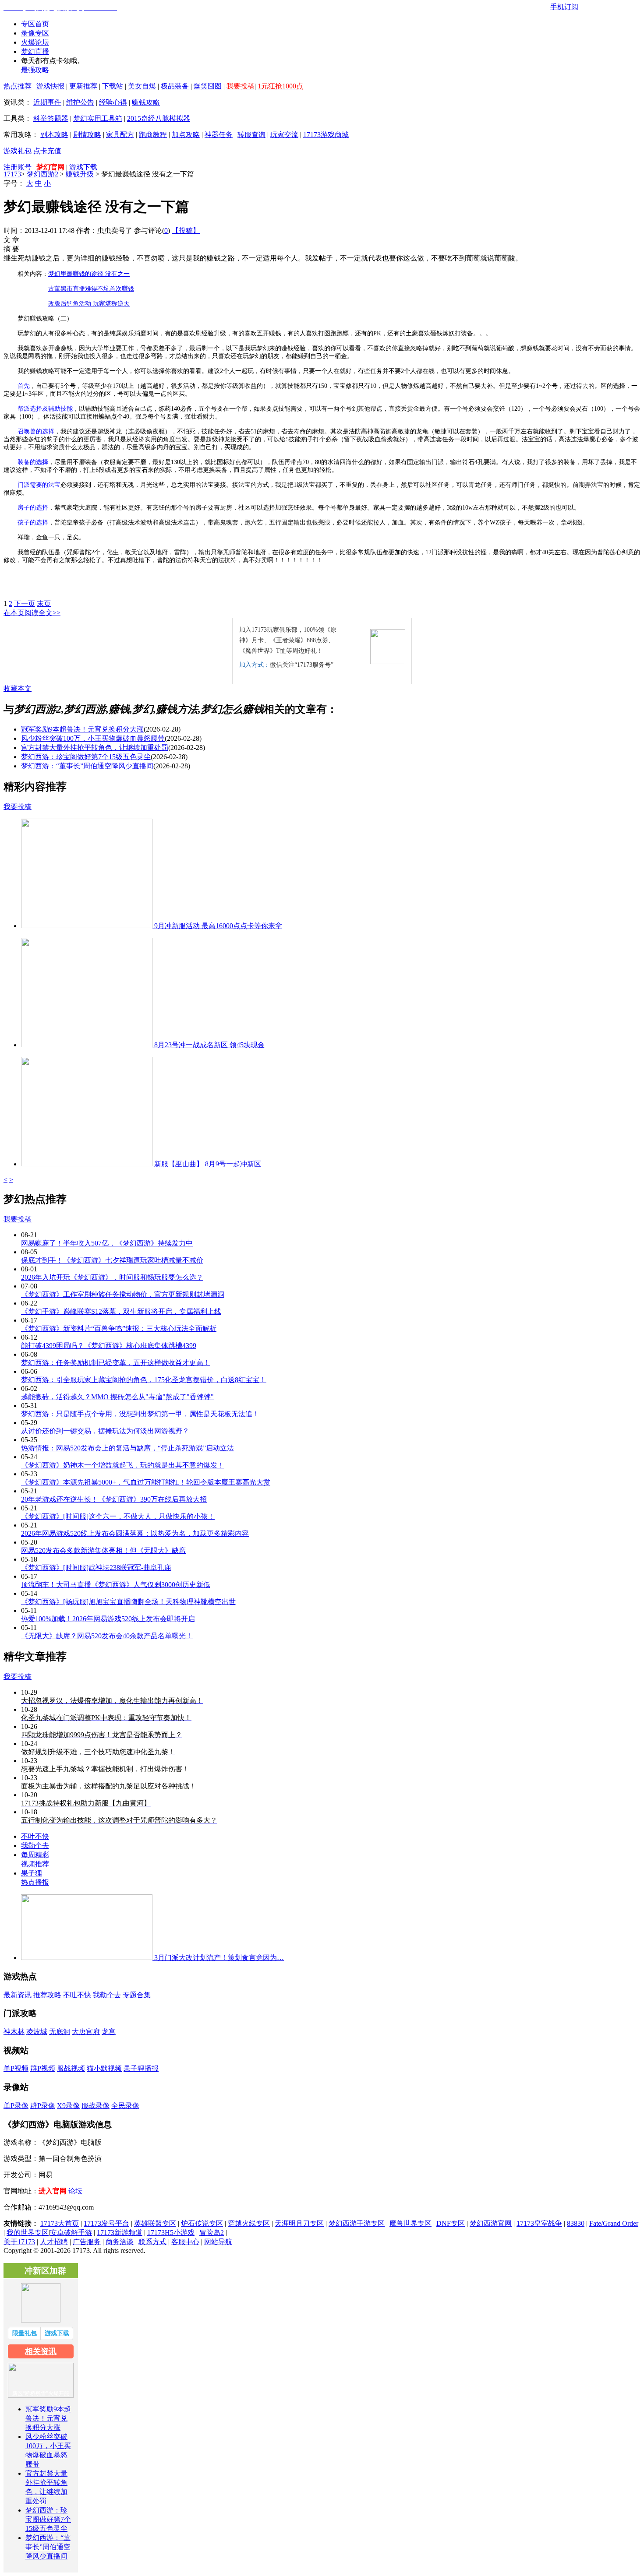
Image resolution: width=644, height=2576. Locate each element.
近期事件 (47, 102)
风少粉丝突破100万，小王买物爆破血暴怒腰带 (93, 738)
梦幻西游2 (42, 174)
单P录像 (16, 2106)
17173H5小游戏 (171, 2233)
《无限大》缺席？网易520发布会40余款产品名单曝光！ (107, 1636)
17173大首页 (60, 2223)
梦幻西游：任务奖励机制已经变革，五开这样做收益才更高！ (116, 1363)
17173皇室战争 (539, 2223)
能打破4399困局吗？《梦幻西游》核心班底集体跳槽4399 (109, 1346)
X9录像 (68, 2106)
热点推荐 (18, 86)
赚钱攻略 (146, 102)
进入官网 (53, 2191)
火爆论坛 (35, 42)
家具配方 (120, 135)
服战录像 (96, 2106)
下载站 (113, 86)
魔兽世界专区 (410, 2223)
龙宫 (109, 2032)
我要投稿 (18, 807)
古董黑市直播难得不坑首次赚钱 (91, 289)
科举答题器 (51, 118)
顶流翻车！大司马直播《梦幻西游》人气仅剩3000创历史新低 (116, 1585)
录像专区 (35, 33)
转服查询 (251, 135)
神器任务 (219, 135)
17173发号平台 (106, 2223)
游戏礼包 (18, 151)
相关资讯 (41, 2351)
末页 (44, 604)
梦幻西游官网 (491, 2223)
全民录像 (125, 2106)
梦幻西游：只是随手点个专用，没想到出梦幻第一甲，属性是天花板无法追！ (140, 1414)
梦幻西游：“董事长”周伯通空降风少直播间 (87, 766)
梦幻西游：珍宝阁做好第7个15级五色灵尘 (86, 757)
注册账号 (18, 167)
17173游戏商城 (326, 135)
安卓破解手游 (71, 2233)
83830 (576, 2223)
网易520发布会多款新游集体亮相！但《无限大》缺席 (103, 1550)
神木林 (14, 2032)
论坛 (75, 2191)
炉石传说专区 (202, 2223)
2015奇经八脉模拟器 (159, 118)
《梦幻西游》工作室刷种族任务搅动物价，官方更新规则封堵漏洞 (123, 1294)
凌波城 (37, 2032)
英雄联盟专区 (155, 2223)
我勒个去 (35, 1846)
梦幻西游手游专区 (357, 2223)
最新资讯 (18, 1995)
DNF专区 (451, 2223)
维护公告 (80, 102)
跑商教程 (153, 135)
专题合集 (137, 1995)
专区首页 (35, 24)
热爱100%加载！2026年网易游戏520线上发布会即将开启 (108, 1619)
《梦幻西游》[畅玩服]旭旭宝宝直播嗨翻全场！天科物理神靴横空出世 (128, 1602)
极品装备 (175, 86)
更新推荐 (83, 86)
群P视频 (43, 2068)
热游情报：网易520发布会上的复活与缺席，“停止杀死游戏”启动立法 (127, 1448)
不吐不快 (35, 1836)
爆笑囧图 (208, 86)
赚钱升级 (80, 174)
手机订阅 (564, 7)
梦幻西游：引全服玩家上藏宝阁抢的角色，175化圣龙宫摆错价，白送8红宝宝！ (144, 1380)
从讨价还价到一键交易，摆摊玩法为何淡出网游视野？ (105, 1431)
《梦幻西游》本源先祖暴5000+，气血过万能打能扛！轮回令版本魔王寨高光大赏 (146, 1482)
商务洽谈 (120, 2242)
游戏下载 (83, 167)
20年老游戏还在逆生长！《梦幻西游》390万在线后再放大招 (114, 1499)
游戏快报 (50, 86)
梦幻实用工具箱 (98, 118)
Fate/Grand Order (614, 2223)
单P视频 (16, 2068)
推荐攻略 (47, 1995)
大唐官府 (86, 2032)
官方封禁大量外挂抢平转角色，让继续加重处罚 (95, 748)
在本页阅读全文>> (32, 613)
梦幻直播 (35, 51)
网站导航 (218, 2242)
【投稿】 (186, 231)
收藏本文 (18, 688)
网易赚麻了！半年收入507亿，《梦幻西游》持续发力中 (107, 1243)
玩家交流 (284, 135)
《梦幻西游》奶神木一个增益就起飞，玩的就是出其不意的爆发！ (123, 1465)
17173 (12, 174)
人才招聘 (54, 2242)
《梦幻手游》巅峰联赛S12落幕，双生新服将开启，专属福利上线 (121, 1311)
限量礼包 (25, 2333)
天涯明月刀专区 (299, 2223)
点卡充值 (47, 151)
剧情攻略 (87, 135)
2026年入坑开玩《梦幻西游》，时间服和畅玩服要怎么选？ (112, 1277)
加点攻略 (186, 135)
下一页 (25, 604)
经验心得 (113, 102)
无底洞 (60, 2032)
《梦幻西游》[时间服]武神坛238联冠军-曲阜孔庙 (96, 1568)
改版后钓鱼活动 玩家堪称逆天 (89, 304)
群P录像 (43, 2106)
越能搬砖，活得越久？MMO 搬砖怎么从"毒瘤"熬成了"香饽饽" (117, 1397)
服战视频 (71, 2068)
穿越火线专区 (249, 2223)
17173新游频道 (120, 2233)
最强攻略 (35, 70)
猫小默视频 (104, 2068)
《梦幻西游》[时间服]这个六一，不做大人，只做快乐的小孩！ (118, 1516)
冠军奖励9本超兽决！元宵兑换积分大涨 (82, 729)
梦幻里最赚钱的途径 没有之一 (89, 274)
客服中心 (185, 2242)
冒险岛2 (212, 2233)
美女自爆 (142, 86)
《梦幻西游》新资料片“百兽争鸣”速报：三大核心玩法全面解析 (119, 1328)
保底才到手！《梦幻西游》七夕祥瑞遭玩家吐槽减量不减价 (112, 1260)
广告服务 (87, 2242)
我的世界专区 (28, 2233)
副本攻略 (54, 135)
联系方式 (152, 2242)
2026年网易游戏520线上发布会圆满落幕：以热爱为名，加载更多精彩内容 (135, 1533)
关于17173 (19, 2242)
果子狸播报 (141, 2068)
